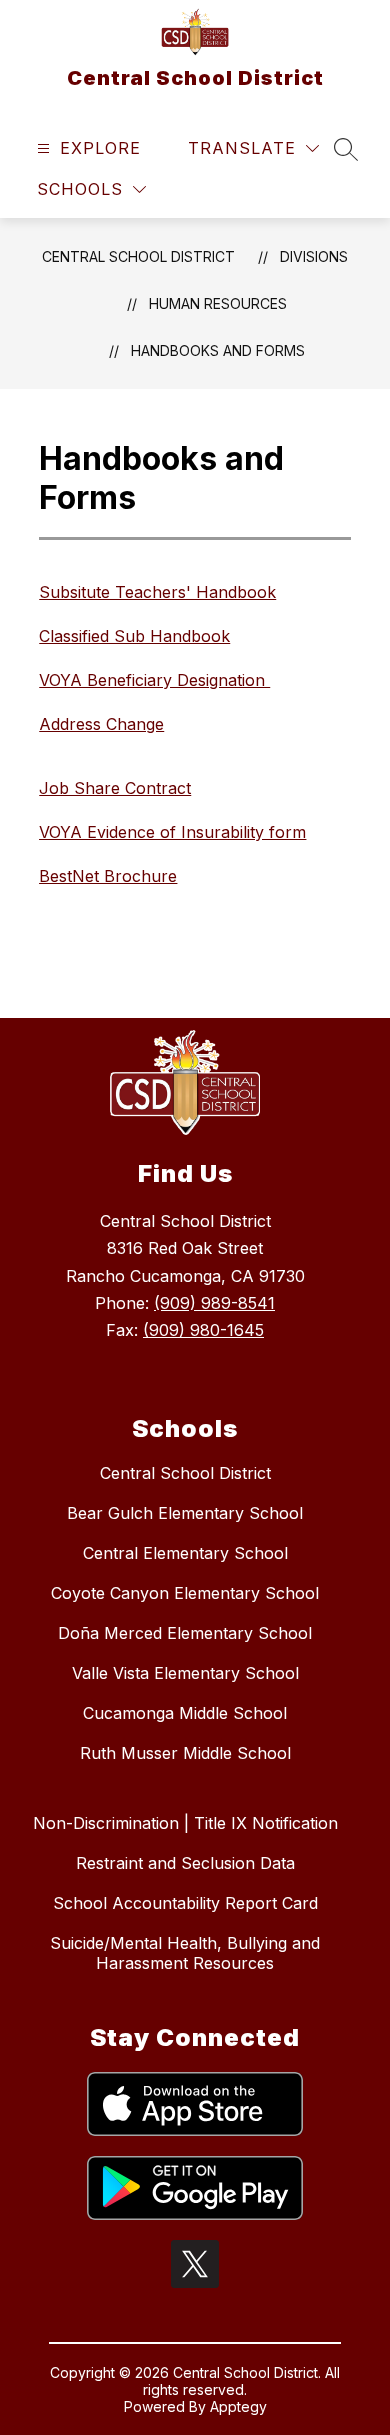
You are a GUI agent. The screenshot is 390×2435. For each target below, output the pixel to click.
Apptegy (238, 2406)
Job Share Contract (115, 788)
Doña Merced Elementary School (185, 1633)
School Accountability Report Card (185, 1903)
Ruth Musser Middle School (185, 1753)
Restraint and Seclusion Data (185, 1863)
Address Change (101, 724)
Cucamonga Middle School (185, 1713)
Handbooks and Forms (218, 350)
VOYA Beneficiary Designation (154, 680)
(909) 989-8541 (214, 1303)
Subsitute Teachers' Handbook (157, 592)
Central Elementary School (185, 1553)
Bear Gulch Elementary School (185, 1513)
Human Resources (218, 303)
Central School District (138, 256)
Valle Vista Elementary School (185, 1673)
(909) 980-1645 (203, 1330)
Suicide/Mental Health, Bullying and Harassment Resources (185, 1953)
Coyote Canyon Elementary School (185, 1593)
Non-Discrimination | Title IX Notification (185, 1823)
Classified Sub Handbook (134, 636)
